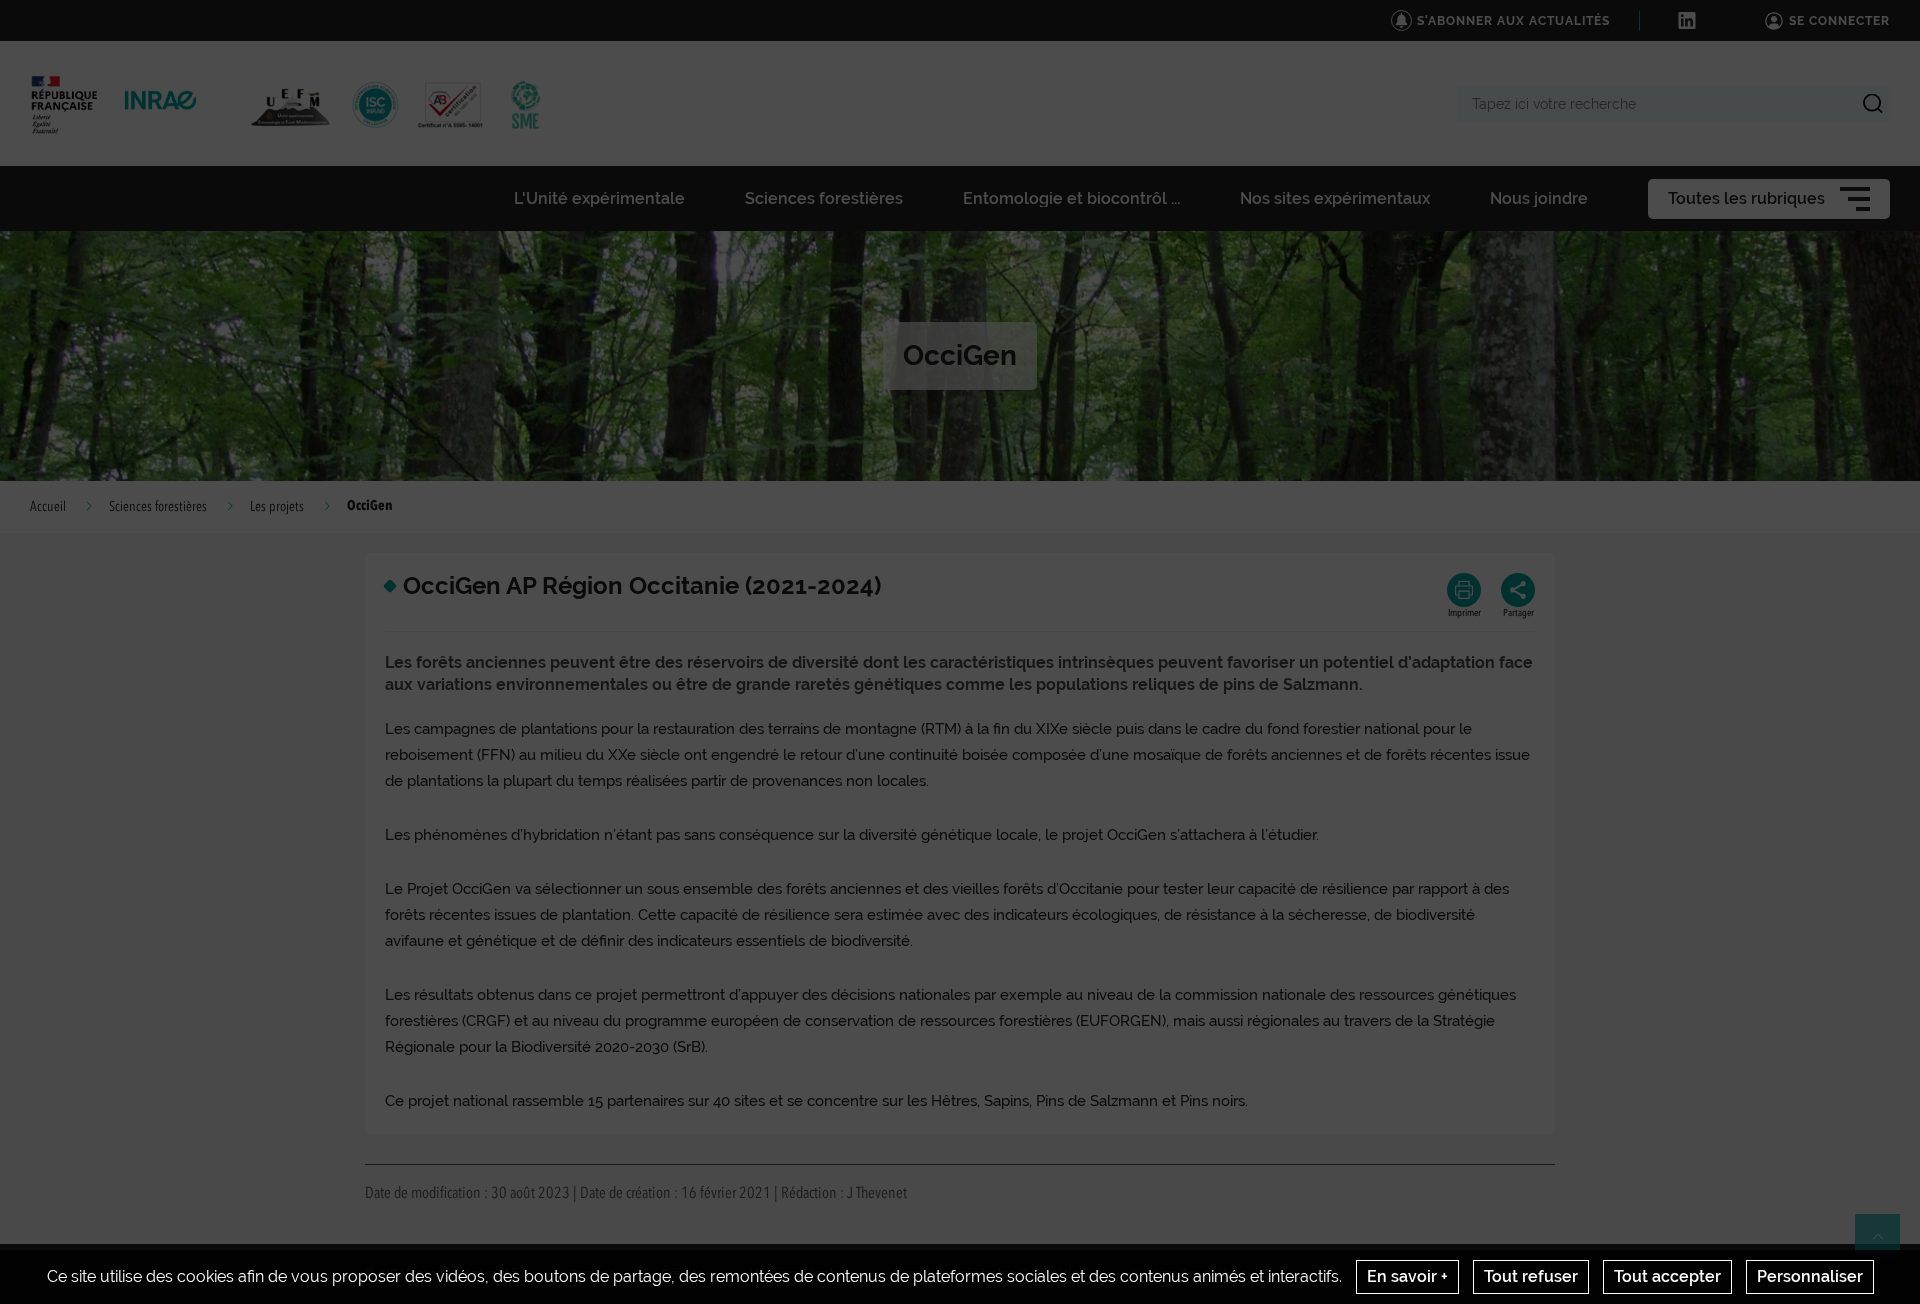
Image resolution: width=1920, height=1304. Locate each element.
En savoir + (1407, 1276)
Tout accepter (1667, 1276)
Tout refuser (1531, 1276)
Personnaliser (1810, 1276)
